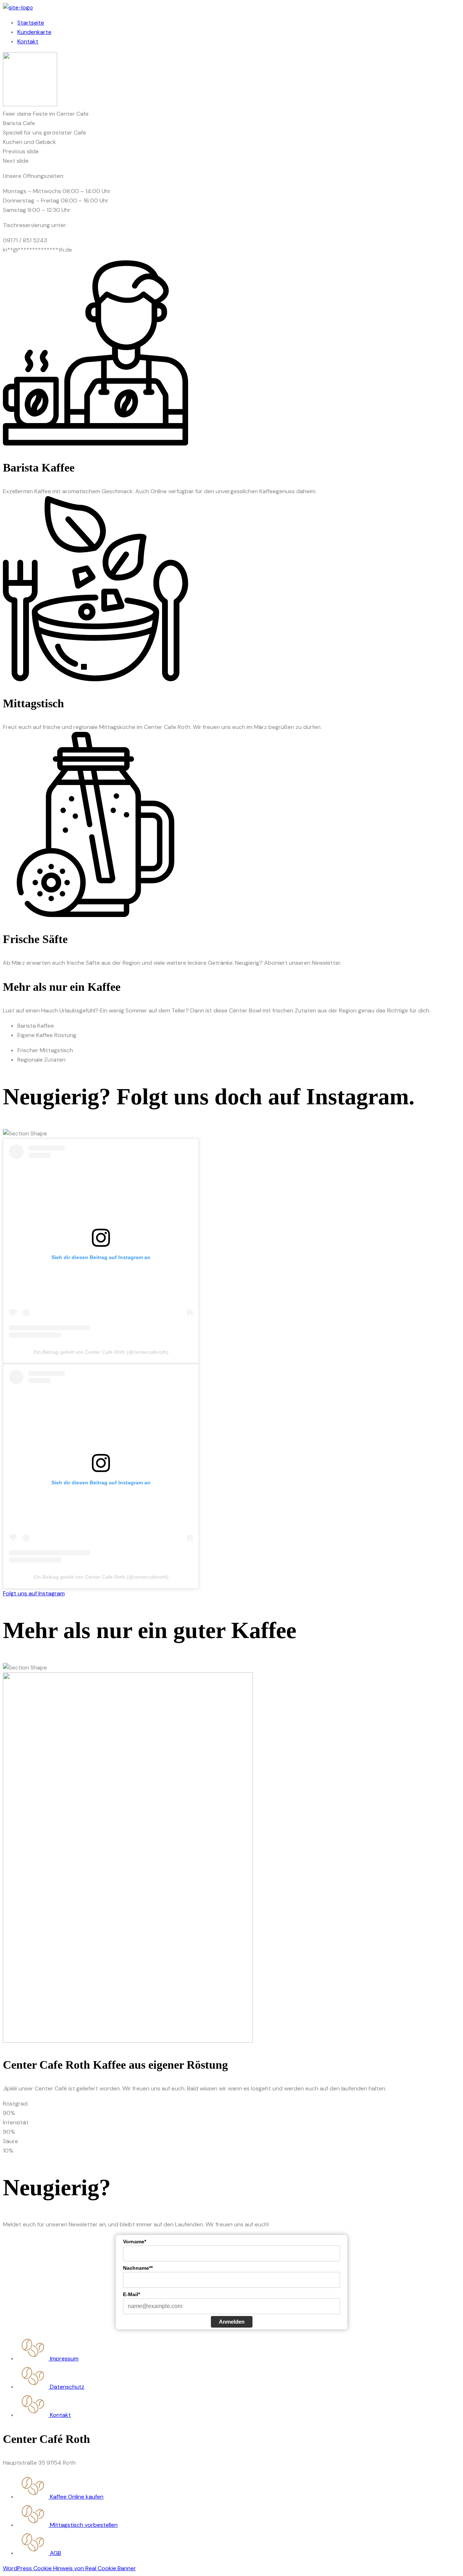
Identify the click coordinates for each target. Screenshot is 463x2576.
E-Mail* (131, 2294)
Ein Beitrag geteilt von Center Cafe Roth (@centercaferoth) (101, 1352)
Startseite (31, 23)
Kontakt (28, 41)
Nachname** (138, 2268)
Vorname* (135, 2242)
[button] (231, 152)
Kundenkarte (34, 32)
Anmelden (232, 2322)
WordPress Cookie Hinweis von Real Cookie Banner (69, 2568)
